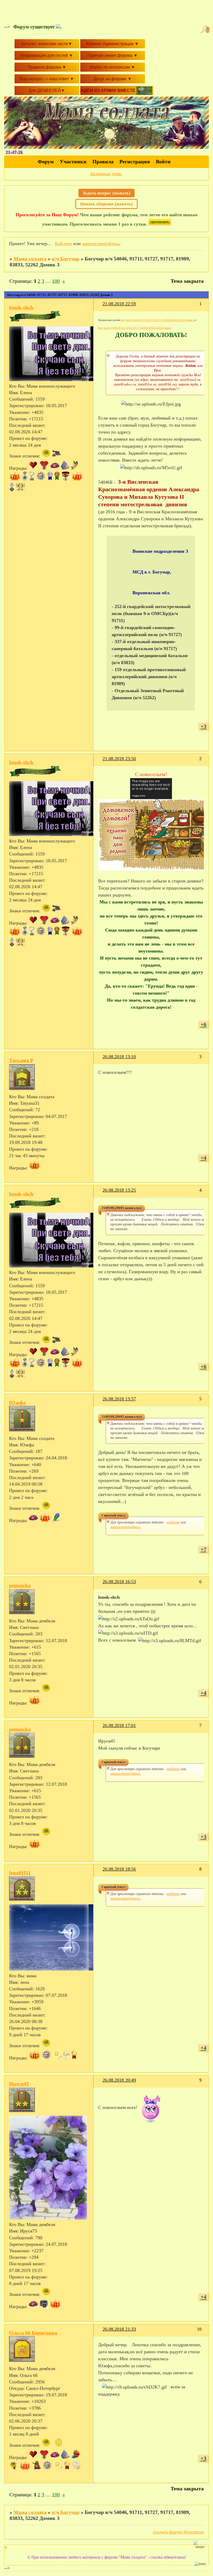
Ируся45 (19, 2084)
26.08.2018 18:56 (119, 1869)
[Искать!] (206, 30)
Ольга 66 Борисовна (33, 2333)
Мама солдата (30, 259)
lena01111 (20, 1873)
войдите (173, 1522)
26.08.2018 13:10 (119, 1057)
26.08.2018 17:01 (119, 1725)
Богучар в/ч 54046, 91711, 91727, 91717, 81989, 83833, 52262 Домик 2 (135, 328)
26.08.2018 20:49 (119, 2080)
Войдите (63, 244)
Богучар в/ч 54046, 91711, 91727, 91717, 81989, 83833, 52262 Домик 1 (158, 320)
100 (56, 281)
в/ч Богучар (66, 259)
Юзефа (17, 1402)
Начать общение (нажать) (106, 204)
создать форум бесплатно (178, 2532)
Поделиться (100, 307)
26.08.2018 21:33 (119, 2329)
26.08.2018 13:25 (119, 1190)
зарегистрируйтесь (101, 244)
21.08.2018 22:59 (119, 304)
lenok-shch (21, 307)
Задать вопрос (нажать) (106, 193)
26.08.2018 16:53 (119, 1582)
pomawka (20, 1585)
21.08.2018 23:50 (119, 759)
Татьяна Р (21, 1060)
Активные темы (106, 174)
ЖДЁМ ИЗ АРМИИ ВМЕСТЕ (108, 90)
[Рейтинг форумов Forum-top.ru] (160, 224)
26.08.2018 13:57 (119, 1399)
